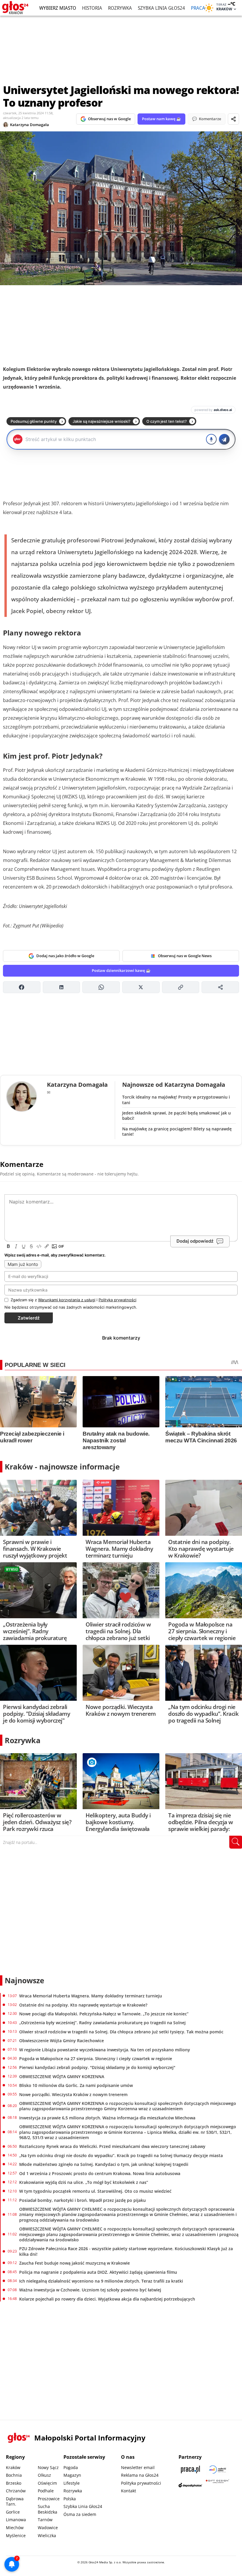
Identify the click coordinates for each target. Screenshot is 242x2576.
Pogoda (71, 2467)
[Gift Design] (218, 2485)
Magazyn (72, 2475)
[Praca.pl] (190, 2470)
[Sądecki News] (218, 2470)
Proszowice (49, 2499)
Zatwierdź (29, 1318)
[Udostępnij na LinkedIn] (62, 987)
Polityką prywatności (117, 1300)
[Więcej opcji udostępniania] (220, 987)
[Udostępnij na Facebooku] (22, 987)
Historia (92, 8)
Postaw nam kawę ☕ (161, 119)
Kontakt (129, 2491)
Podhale (46, 2491)
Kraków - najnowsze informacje (62, 1467)
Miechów (15, 2528)
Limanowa (16, 2520)
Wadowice (48, 2528)
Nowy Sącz (48, 2467)
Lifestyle (72, 2483)
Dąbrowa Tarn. (15, 2501)
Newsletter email (138, 2467)
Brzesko (14, 2483)
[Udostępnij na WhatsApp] (101, 987)
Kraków (13, 2467)
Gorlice (13, 2512)
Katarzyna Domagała (30, 125)
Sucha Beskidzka (48, 2509)
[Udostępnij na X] (141, 987)
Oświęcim (47, 2483)
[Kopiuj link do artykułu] (181, 987)
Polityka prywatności (141, 2483)
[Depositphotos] (190, 2485)
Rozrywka (120, 8)
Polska (70, 2499)
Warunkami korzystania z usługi (67, 1300)
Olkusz (44, 2475)
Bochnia (14, 2475)
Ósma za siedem (80, 2514)
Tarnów (45, 2520)
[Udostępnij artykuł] (233, 119)
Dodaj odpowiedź (195, 1241)
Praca (198, 8)
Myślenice (16, 2535)
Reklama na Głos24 (140, 2475)
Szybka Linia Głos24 (161, 8)
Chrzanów (16, 2491)
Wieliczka (47, 2535)
